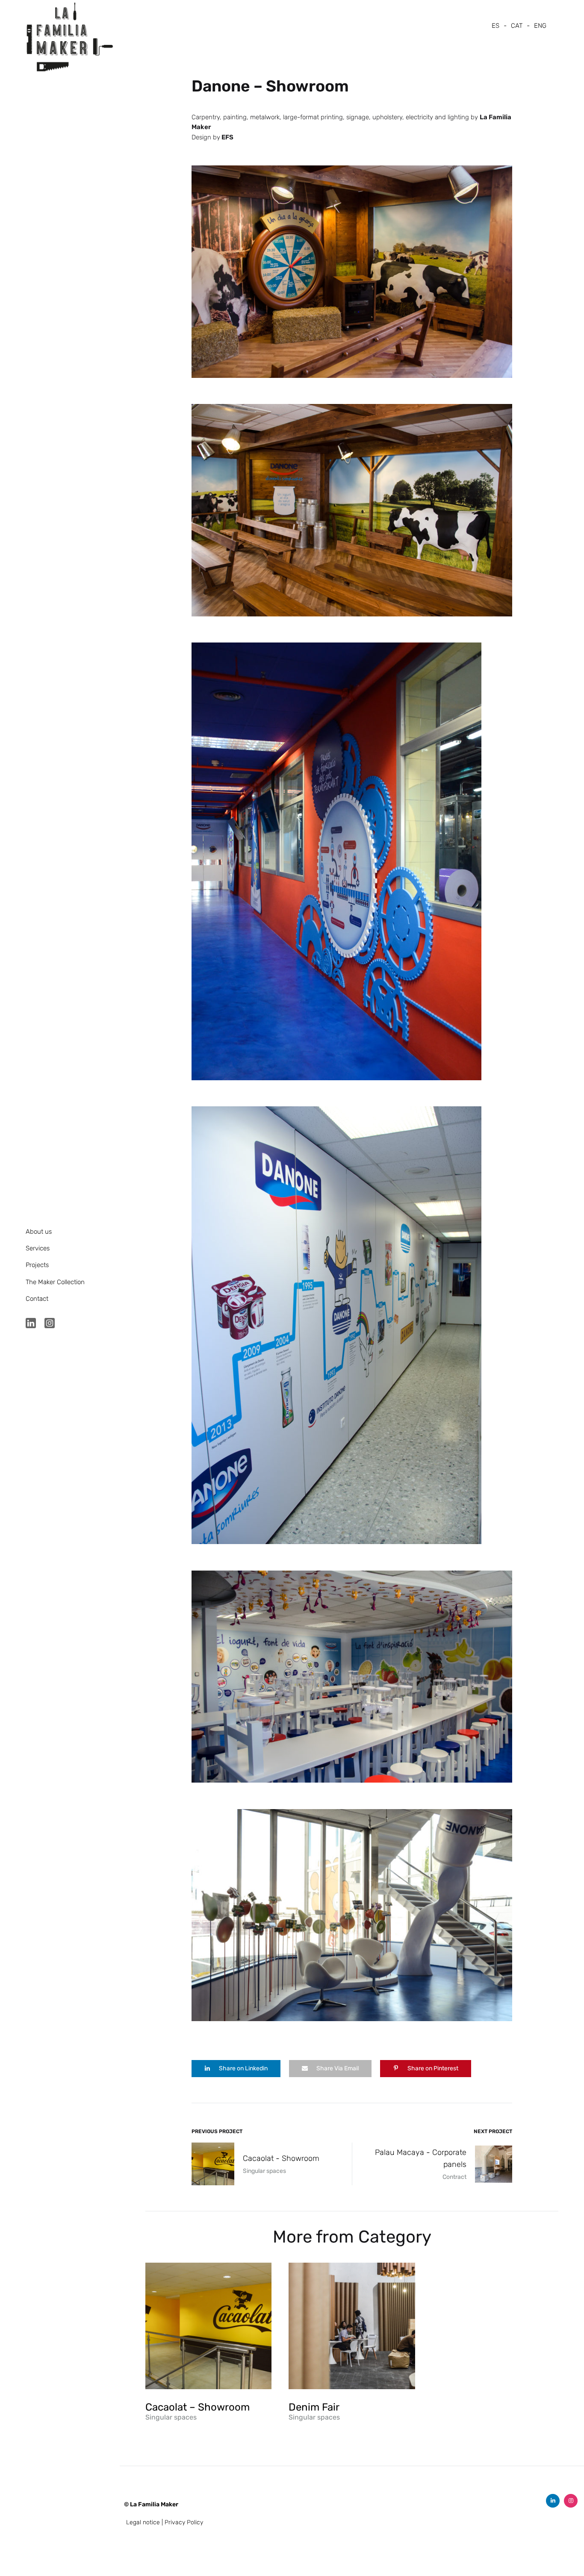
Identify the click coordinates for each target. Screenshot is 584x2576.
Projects (37, 1265)
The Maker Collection (55, 1282)
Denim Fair (314, 2407)
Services (38, 1248)
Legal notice (143, 2522)
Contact (37, 1299)
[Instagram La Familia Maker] (50, 1326)
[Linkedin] (553, 2501)
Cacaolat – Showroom (198, 2407)
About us (39, 1232)
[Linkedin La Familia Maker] (31, 1326)
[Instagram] (571, 2501)
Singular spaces (171, 2417)
